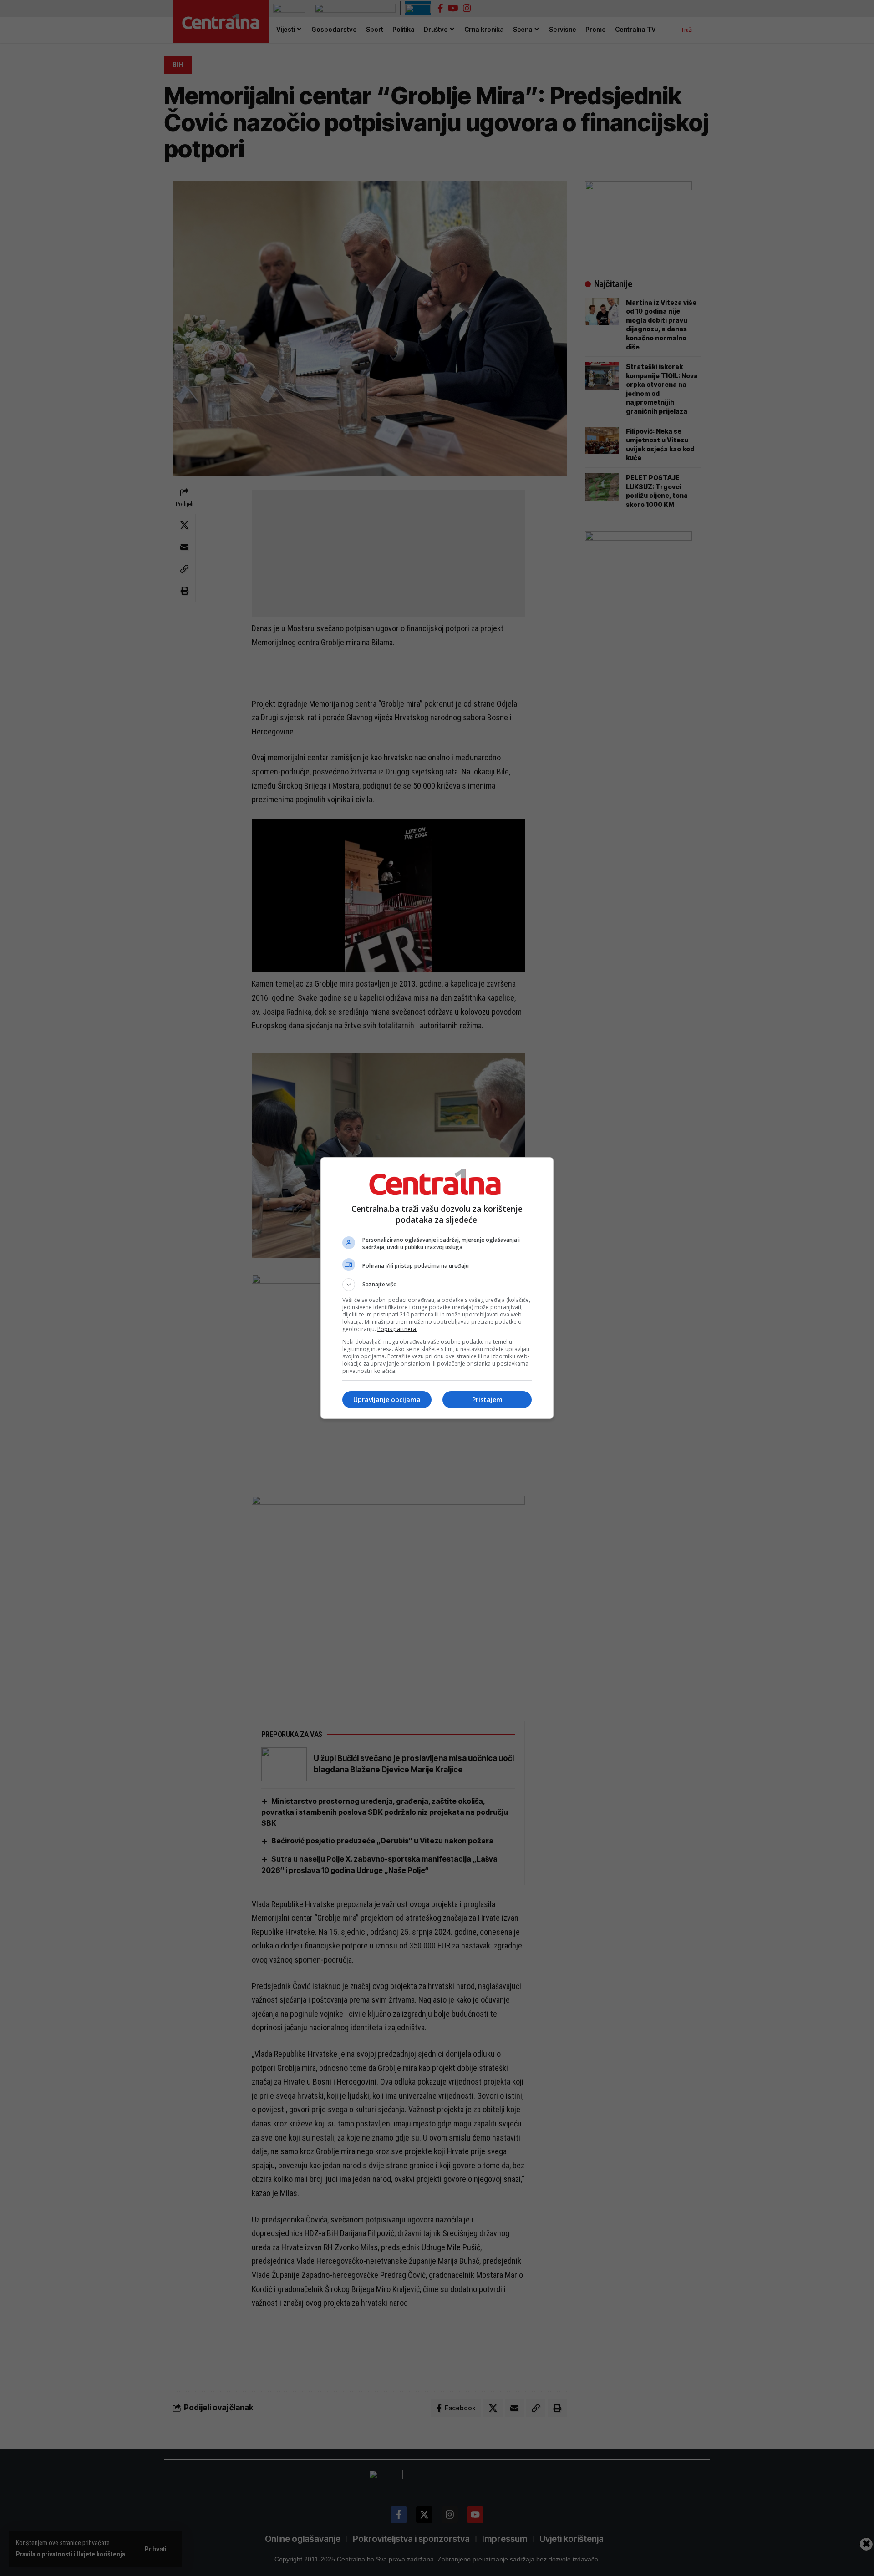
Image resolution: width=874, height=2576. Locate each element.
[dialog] (437, 1288)
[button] (437, 1285)
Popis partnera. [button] (397, 1329)
